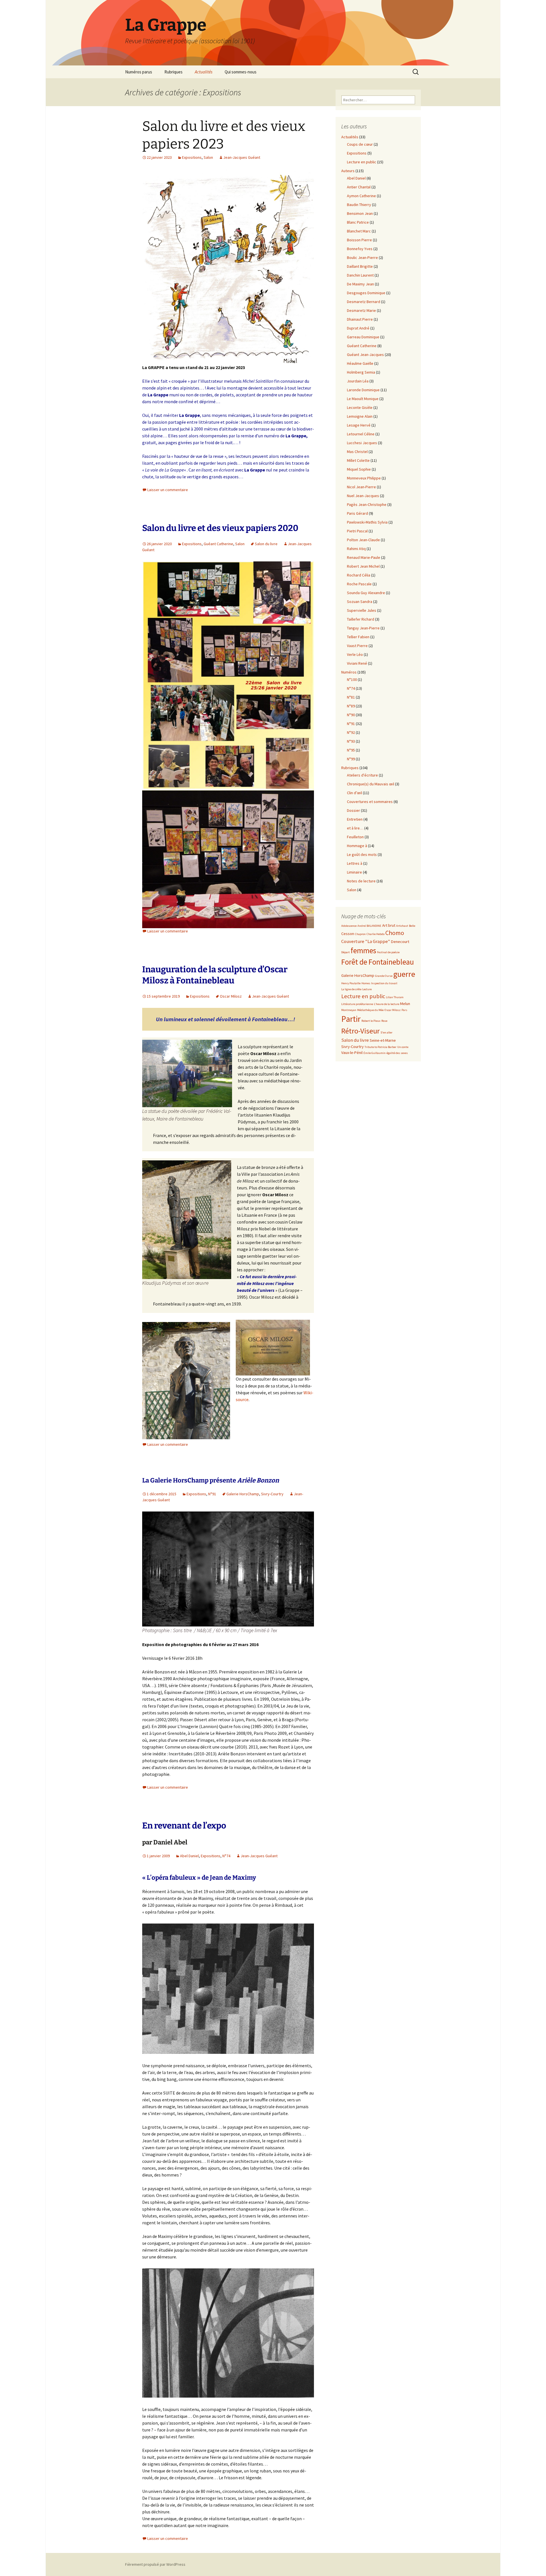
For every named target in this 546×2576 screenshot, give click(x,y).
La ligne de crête (351, 989)
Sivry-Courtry (272, 1494)
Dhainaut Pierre (360, 319)
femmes (363, 951)
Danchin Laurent (360, 275)
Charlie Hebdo (376, 934)
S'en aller (386, 1032)
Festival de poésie (388, 952)
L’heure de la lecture (387, 1004)
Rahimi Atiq (356, 549)
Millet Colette (358, 460)
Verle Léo (355, 654)
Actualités (204, 72)
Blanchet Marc (359, 231)
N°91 (212, 1494)
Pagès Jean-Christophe (367, 505)
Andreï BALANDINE (369, 926)
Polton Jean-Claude (363, 540)
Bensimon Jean (360, 213)
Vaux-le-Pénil (352, 1053)
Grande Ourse (384, 976)
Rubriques (173, 72)
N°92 (351, 732)
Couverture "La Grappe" (366, 941)
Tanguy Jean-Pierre (363, 628)
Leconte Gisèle (360, 407)
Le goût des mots (362, 854)
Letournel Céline (361, 434)
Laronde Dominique (363, 390)
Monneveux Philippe (364, 478)
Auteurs (348, 171)
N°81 (351, 697)
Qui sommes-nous (241, 72)
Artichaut (402, 926)
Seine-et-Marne (383, 1040)
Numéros (349, 672)
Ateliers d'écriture (362, 775)
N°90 (351, 715)
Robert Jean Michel (363, 566)
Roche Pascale (359, 584)
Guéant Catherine (218, 544)
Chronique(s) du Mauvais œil (371, 784)
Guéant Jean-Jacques (365, 355)
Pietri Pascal (357, 531)
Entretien (355, 819)
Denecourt (400, 942)
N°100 (352, 679)
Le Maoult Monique (363, 399)
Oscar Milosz (231, 996)
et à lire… (355, 828)
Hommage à (357, 846)
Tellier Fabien (358, 637)
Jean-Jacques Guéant (242, 157)
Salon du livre (266, 544)
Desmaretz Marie (361, 310)
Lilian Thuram (395, 997)
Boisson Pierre (359, 240)
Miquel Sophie (359, 469)
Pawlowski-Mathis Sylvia (367, 522)
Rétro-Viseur (360, 1031)
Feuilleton (355, 837)
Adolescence (349, 926)
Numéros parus (139, 72)
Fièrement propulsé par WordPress (155, 2564)
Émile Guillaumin (375, 1053)
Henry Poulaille (351, 983)
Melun (405, 1004)
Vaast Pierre (357, 646)
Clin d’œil (354, 793)
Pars (404, 1010)
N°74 (226, 1856)
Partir (351, 1019)
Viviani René (357, 663)
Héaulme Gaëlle (360, 363)
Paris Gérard (357, 513)
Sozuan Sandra (360, 602)
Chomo (395, 933)
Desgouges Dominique (366, 293)
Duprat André (358, 328)
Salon (208, 157)
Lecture (367, 989)
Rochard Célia (359, 575)
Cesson (348, 934)
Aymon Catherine (361, 196)
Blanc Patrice (358, 222)
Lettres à (355, 863)
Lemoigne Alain (360, 416)
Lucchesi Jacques (362, 443)
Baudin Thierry (359, 205)
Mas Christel (357, 452)
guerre (404, 974)
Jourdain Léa (358, 381)
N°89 (351, 706)
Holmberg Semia (361, 372)
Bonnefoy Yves (360, 249)
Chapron (360, 934)
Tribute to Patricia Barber (380, 1047)
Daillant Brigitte (360, 266)
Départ (346, 952)
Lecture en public (362, 162)
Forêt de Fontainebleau (378, 962)
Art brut (389, 925)
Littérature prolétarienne (357, 1004)
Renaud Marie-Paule (364, 557)
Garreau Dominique (363, 337)
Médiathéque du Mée (370, 1010)
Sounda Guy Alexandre (366, 593)
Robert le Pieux (371, 1021)
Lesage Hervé (359, 425)
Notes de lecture (361, 881)
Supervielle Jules (362, 610)
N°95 (351, 750)
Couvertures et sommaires (370, 802)
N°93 (351, 741)
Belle (412, 926)
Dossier (353, 810)
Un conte (403, 1047)
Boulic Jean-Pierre (362, 258)
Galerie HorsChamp (243, 1494)
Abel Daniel (189, 1856)
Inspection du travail (384, 983)
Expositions (192, 157)
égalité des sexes (397, 1053)
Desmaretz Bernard (364, 302)
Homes (366, 983)
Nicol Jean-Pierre (361, 487)
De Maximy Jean (360, 284)
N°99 (351, 759)
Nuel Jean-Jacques (363, 496)
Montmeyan (349, 1010)
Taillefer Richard (361, 619)
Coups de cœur (360, 144)
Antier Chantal (359, 187)
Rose (384, 1021)
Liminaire (354, 872)
